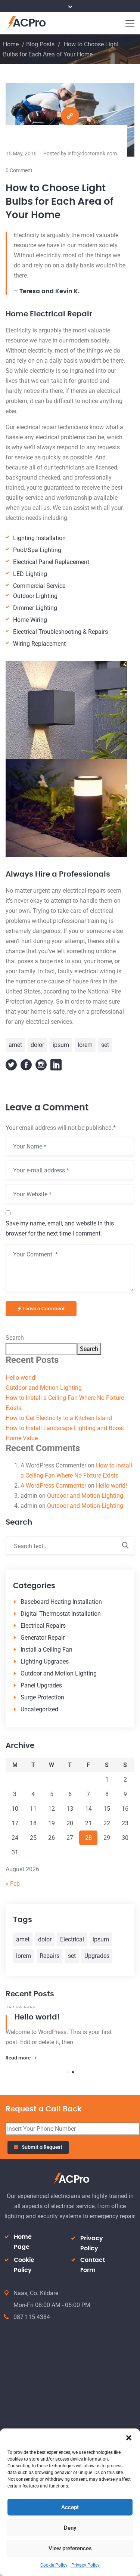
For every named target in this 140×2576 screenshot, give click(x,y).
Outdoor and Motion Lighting (44, 1388)
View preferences (70, 2548)
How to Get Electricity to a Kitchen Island (59, 1418)
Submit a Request (42, 2147)
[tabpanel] (70, 2034)
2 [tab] (73, 2072)
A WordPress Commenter (53, 1486)
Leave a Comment (44, 1309)
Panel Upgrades (41, 1685)
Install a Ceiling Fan (46, 1650)
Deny (70, 2528)
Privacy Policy (85, 2565)
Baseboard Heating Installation (61, 1602)
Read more (18, 2058)
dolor (37, 1045)
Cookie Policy (54, 2565)
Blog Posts (40, 44)
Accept (70, 2507)
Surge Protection (42, 1697)
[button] (129, 2438)
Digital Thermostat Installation (61, 1614)
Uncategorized (39, 1709)
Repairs (49, 1956)
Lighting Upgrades (45, 1661)
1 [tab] (68, 2072)
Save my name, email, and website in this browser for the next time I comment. (60, 1228)
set (105, 1045)
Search (15, 1338)
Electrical (72, 1939)
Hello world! (21, 1378)
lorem (85, 1045)
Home (11, 44)
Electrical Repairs (43, 1626)
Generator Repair (43, 1638)
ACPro (29, 23)
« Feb (13, 1884)
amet (15, 1045)
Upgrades (97, 1956)
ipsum (61, 1045)
